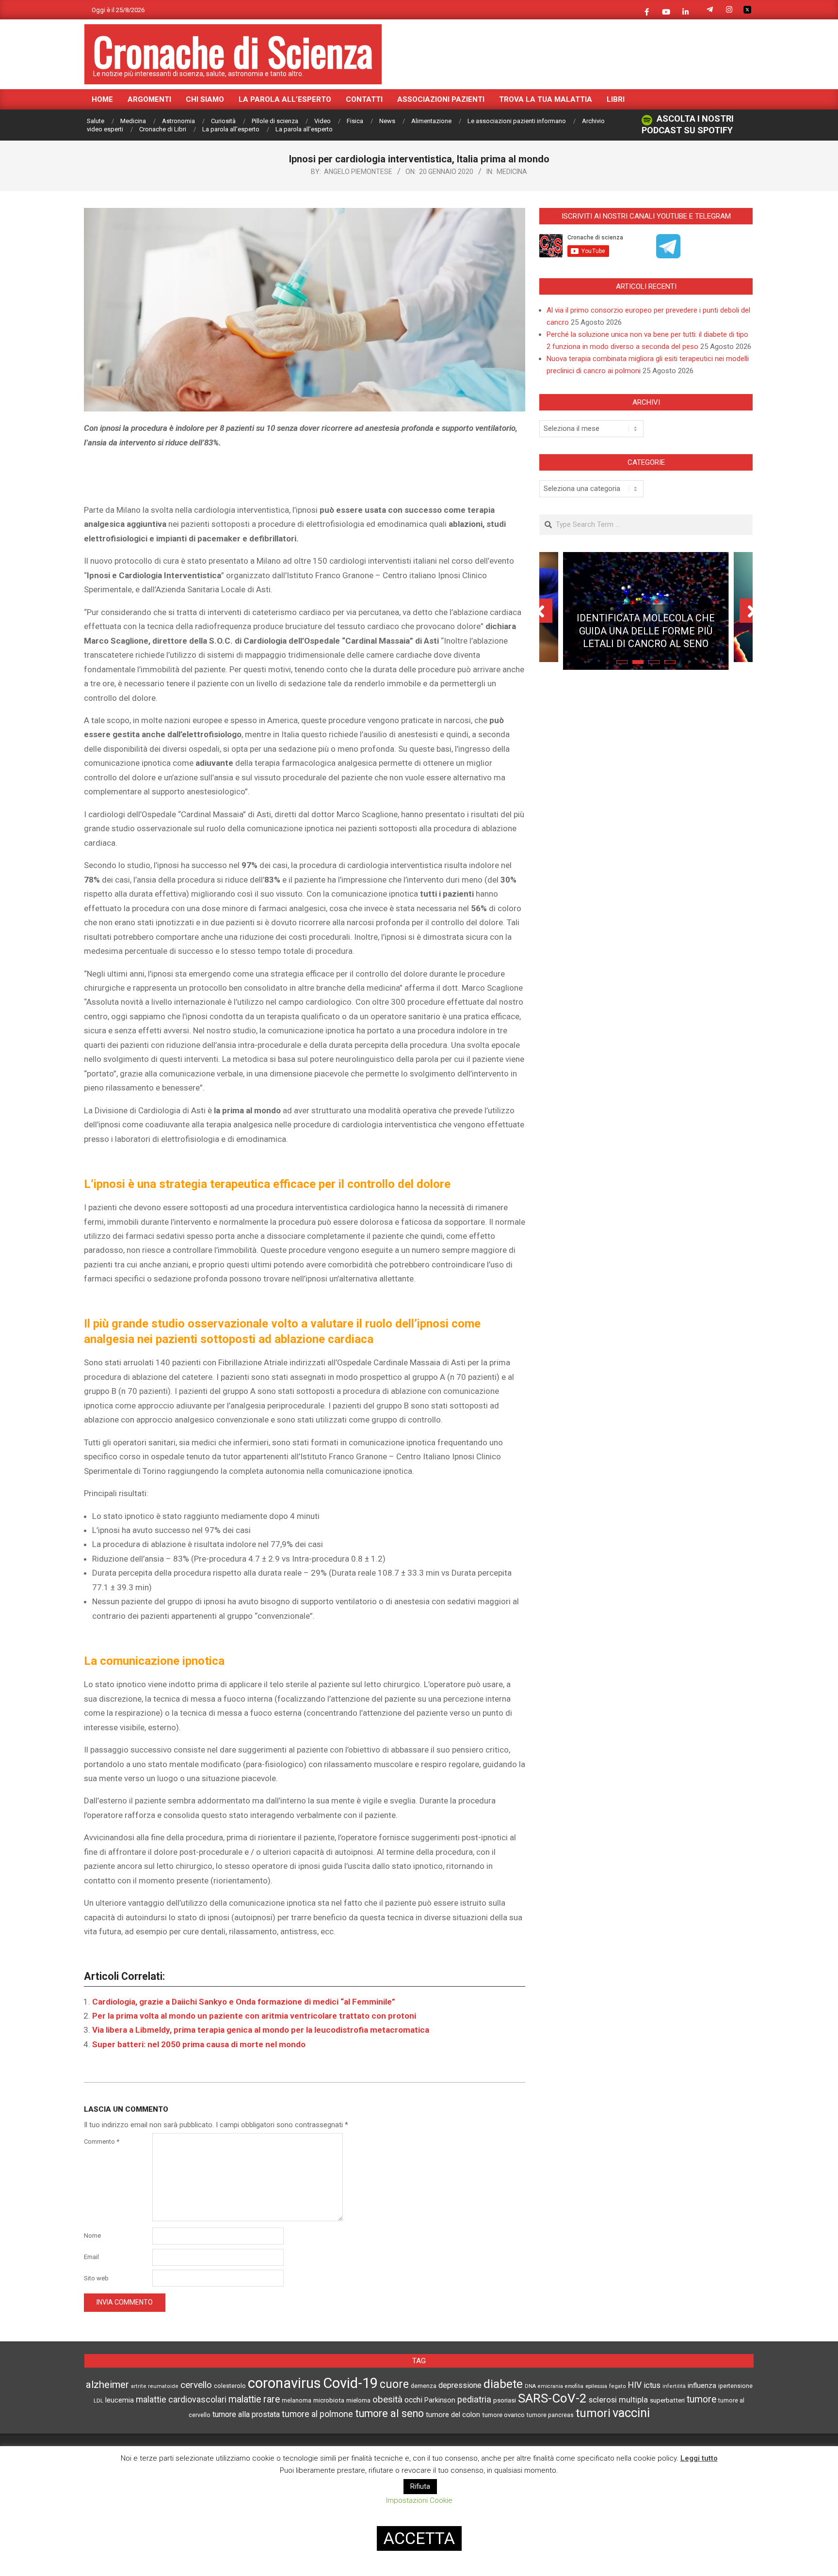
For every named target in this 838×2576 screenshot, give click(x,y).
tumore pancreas (550, 2415)
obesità (387, 2400)
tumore (701, 2399)
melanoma (297, 2400)
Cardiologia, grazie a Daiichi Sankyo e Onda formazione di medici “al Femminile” (244, 2002)
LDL (98, 2401)
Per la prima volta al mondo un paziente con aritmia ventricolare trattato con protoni (254, 2016)
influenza (702, 2386)
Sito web (96, 2278)
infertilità (674, 2386)
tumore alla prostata (246, 2414)
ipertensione (735, 2386)
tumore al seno (389, 2413)
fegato (618, 2386)
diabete (503, 2384)
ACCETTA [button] (419, 2538)
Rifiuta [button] (420, 2486)
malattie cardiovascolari (181, 2400)
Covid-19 (350, 2383)
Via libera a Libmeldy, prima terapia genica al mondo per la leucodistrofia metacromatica (261, 2030)
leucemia (120, 2400)
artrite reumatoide (155, 2386)
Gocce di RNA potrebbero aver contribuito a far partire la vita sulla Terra (646, 623)
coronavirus (284, 2383)
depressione (460, 2385)
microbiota (329, 2400)
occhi (413, 2400)
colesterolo (230, 2386)
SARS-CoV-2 (552, 2398)
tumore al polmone (317, 2414)
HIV (635, 2385)
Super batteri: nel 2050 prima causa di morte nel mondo (199, 2044)
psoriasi (505, 2400)
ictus (652, 2385)
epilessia (596, 2386)
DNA (530, 2386)
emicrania (550, 2386)
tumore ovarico (503, 2415)
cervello (196, 2385)
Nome (92, 2236)
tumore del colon (453, 2415)
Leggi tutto (699, 2458)
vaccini (631, 2413)
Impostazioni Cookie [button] (419, 2500)
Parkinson (440, 2400)
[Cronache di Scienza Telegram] (668, 255)
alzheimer (107, 2385)
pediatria (474, 2399)
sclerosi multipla (618, 2400)
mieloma (358, 2400)
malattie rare (254, 2399)
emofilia (574, 2386)
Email (91, 2257)
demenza (424, 2386)
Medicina (512, 172)
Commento (102, 2141)
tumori (593, 2413)
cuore (394, 2384)
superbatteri (667, 2400)
